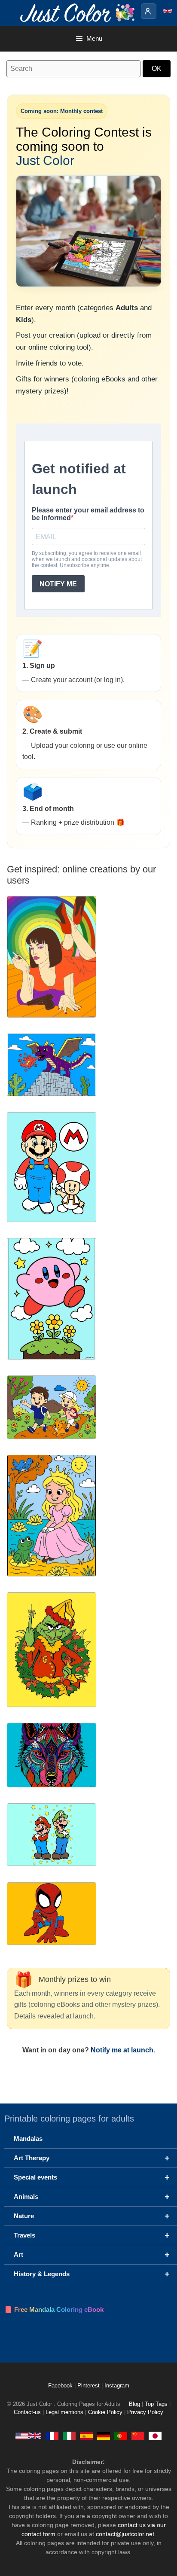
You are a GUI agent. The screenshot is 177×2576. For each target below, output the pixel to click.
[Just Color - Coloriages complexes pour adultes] (52, 2436)
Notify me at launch (122, 2050)
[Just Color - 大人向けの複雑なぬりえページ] (155, 2436)
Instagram (117, 2386)
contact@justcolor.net (125, 2534)
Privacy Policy (145, 2412)
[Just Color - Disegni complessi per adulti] (69, 2436)
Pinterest (89, 2386)
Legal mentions (64, 2412)
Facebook (61, 2386)
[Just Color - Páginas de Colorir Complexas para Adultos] (121, 2436)
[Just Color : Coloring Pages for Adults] (79, 12)
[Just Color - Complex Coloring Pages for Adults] (28, 2436)
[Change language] (168, 11)
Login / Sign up (149, 11)
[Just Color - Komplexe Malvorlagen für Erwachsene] (104, 2436)
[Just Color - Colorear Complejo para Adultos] (86, 2436)
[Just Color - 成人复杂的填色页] (138, 2436)
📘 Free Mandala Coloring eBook (54, 2309)
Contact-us (27, 2412)
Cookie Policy (105, 2412)
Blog (134, 2404)
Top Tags (156, 2404)
